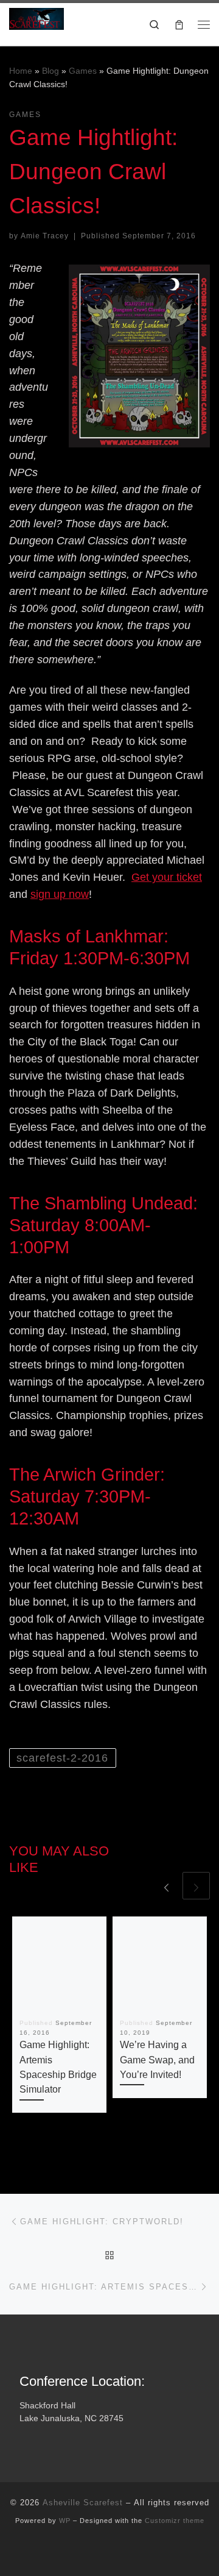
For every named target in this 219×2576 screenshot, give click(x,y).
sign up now (60, 894)
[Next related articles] (196, 1886)
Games (83, 71)
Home (21, 71)
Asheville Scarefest (83, 2503)
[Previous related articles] (166, 1886)
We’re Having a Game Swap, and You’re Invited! (157, 2059)
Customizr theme (175, 2521)
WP (65, 2521)
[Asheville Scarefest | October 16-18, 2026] (36, 18)
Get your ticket (167, 877)
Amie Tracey (45, 236)
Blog (50, 71)
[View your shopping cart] (179, 24)
